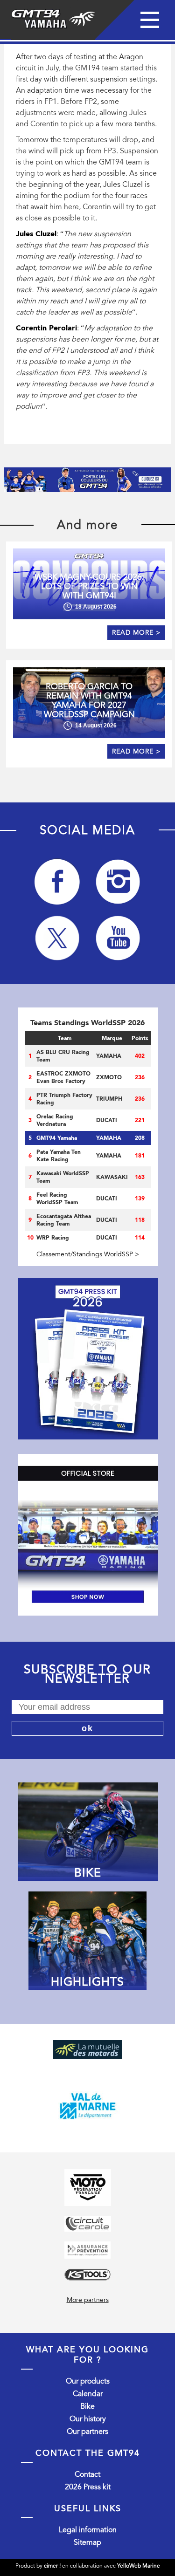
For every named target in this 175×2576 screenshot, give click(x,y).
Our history (88, 2419)
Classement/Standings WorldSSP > (88, 1254)
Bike (87, 2406)
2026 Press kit (88, 2487)
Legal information (88, 2530)
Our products (88, 2381)
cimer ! (52, 2566)
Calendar (88, 2394)
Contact (87, 2474)
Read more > (136, 633)
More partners (88, 2300)
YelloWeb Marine (139, 2566)
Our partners (87, 2432)
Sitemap (87, 2542)
